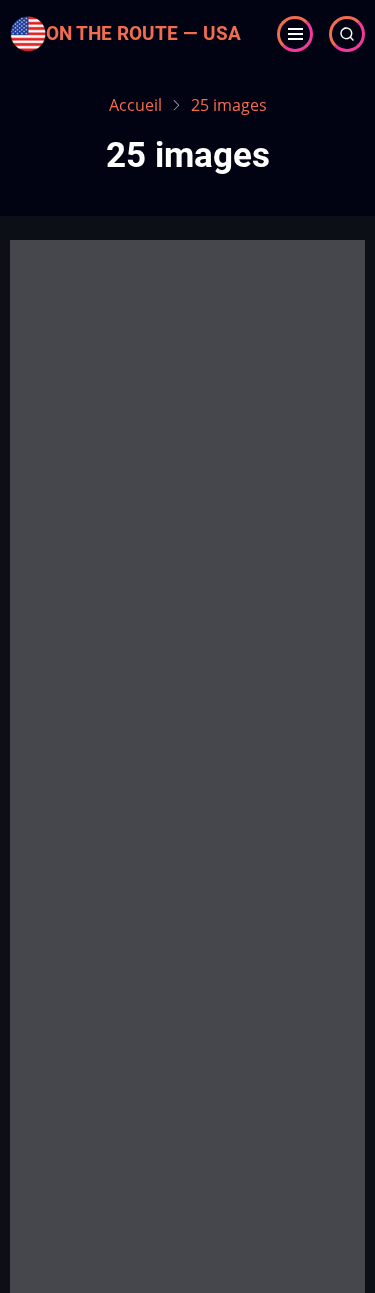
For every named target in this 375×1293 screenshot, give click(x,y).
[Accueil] (28, 32)
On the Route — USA (143, 33)
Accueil (135, 105)
